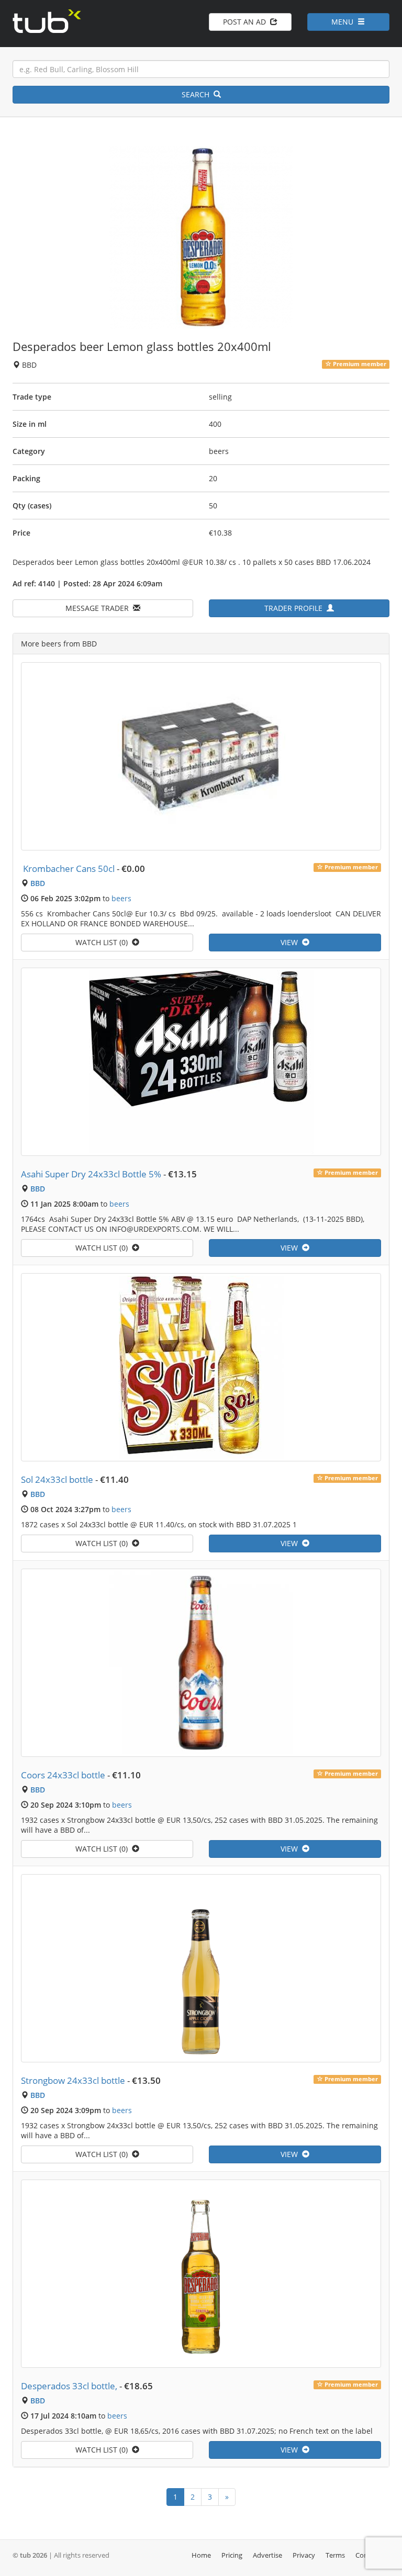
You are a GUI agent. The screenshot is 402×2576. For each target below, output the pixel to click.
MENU (344, 22)
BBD (38, 883)
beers (121, 898)
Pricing (232, 2555)
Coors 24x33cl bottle (63, 1775)
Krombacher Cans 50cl (68, 869)
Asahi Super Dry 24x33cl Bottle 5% (91, 1174)
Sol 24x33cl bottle (57, 1479)
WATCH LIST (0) (104, 942)
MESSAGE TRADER (99, 608)
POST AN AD (247, 22)
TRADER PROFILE (295, 608)
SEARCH (198, 94)
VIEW (291, 942)
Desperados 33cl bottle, (69, 2386)
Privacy (304, 2555)
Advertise (267, 2555)
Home (201, 2555)
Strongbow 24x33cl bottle (73, 2080)
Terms (335, 2555)
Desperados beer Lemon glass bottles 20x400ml (142, 346)
